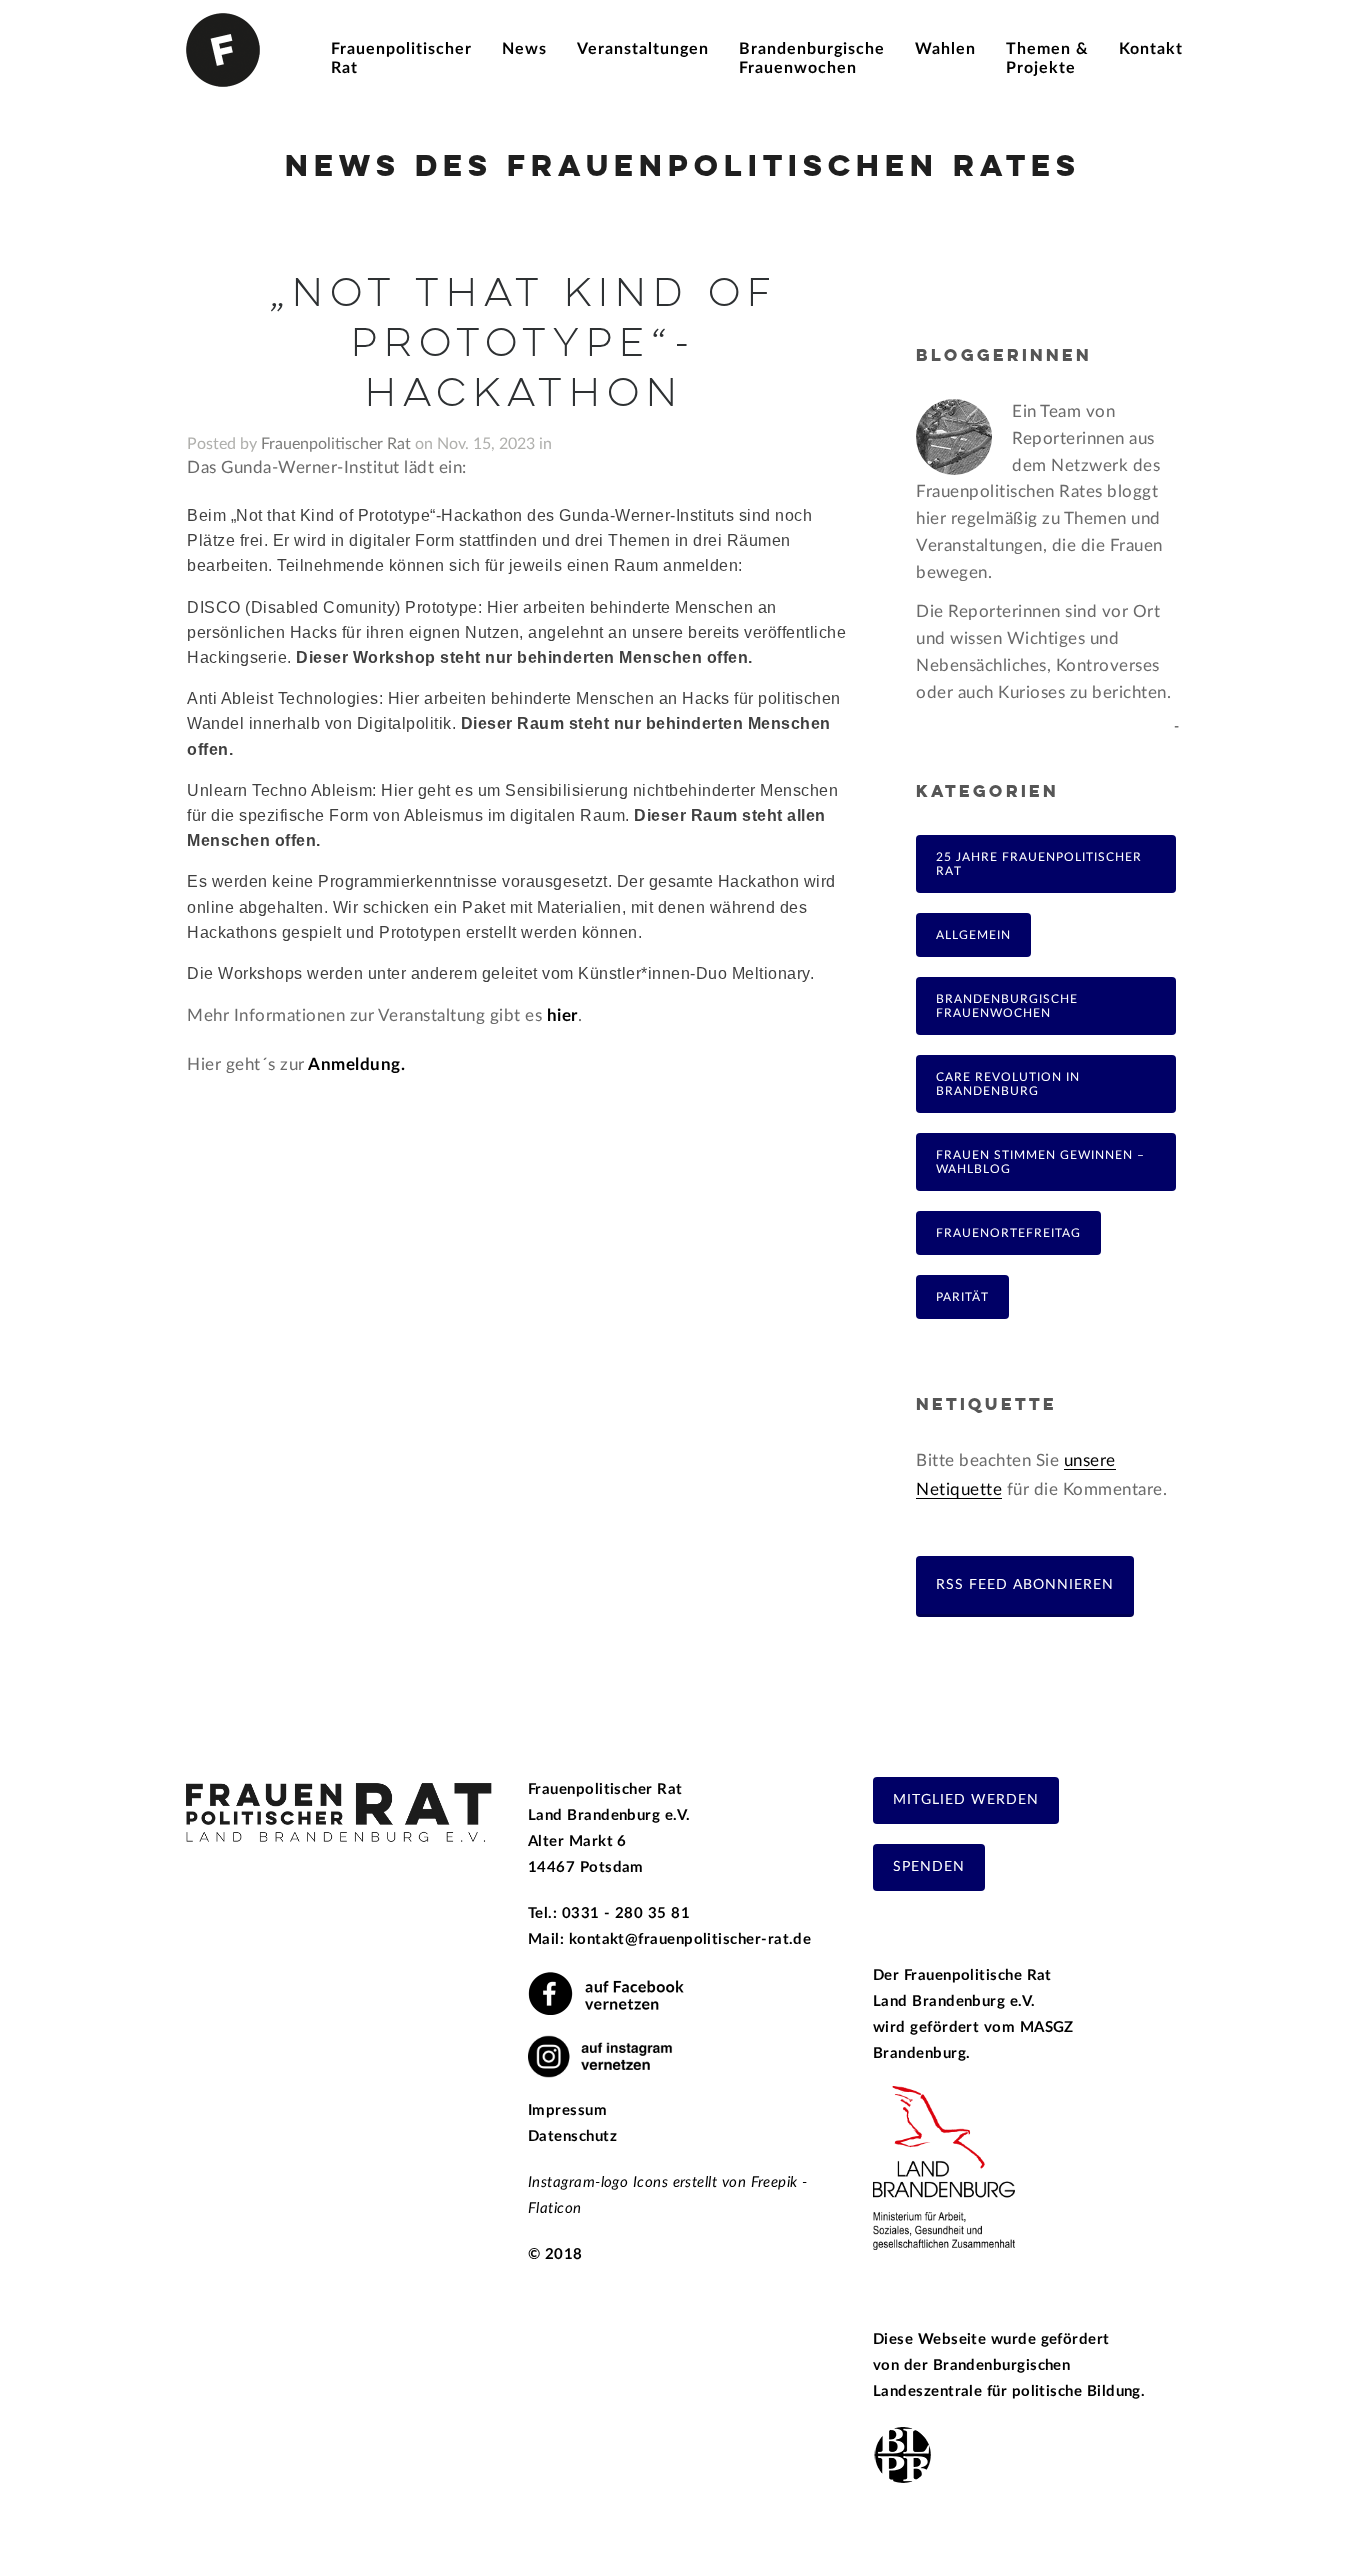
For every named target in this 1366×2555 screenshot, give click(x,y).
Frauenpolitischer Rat (336, 444)
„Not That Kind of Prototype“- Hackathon (524, 345)
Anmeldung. (355, 1064)
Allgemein (973, 935)
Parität (962, 1297)
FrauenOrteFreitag (1008, 1233)
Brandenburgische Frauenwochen (1007, 1006)
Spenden (929, 1867)
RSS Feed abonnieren (1025, 1584)
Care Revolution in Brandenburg (1008, 1084)
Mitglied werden (966, 1800)
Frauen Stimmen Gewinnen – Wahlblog (1040, 1162)
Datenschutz (572, 2136)
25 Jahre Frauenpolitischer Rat (1039, 864)
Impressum (567, 2110)
